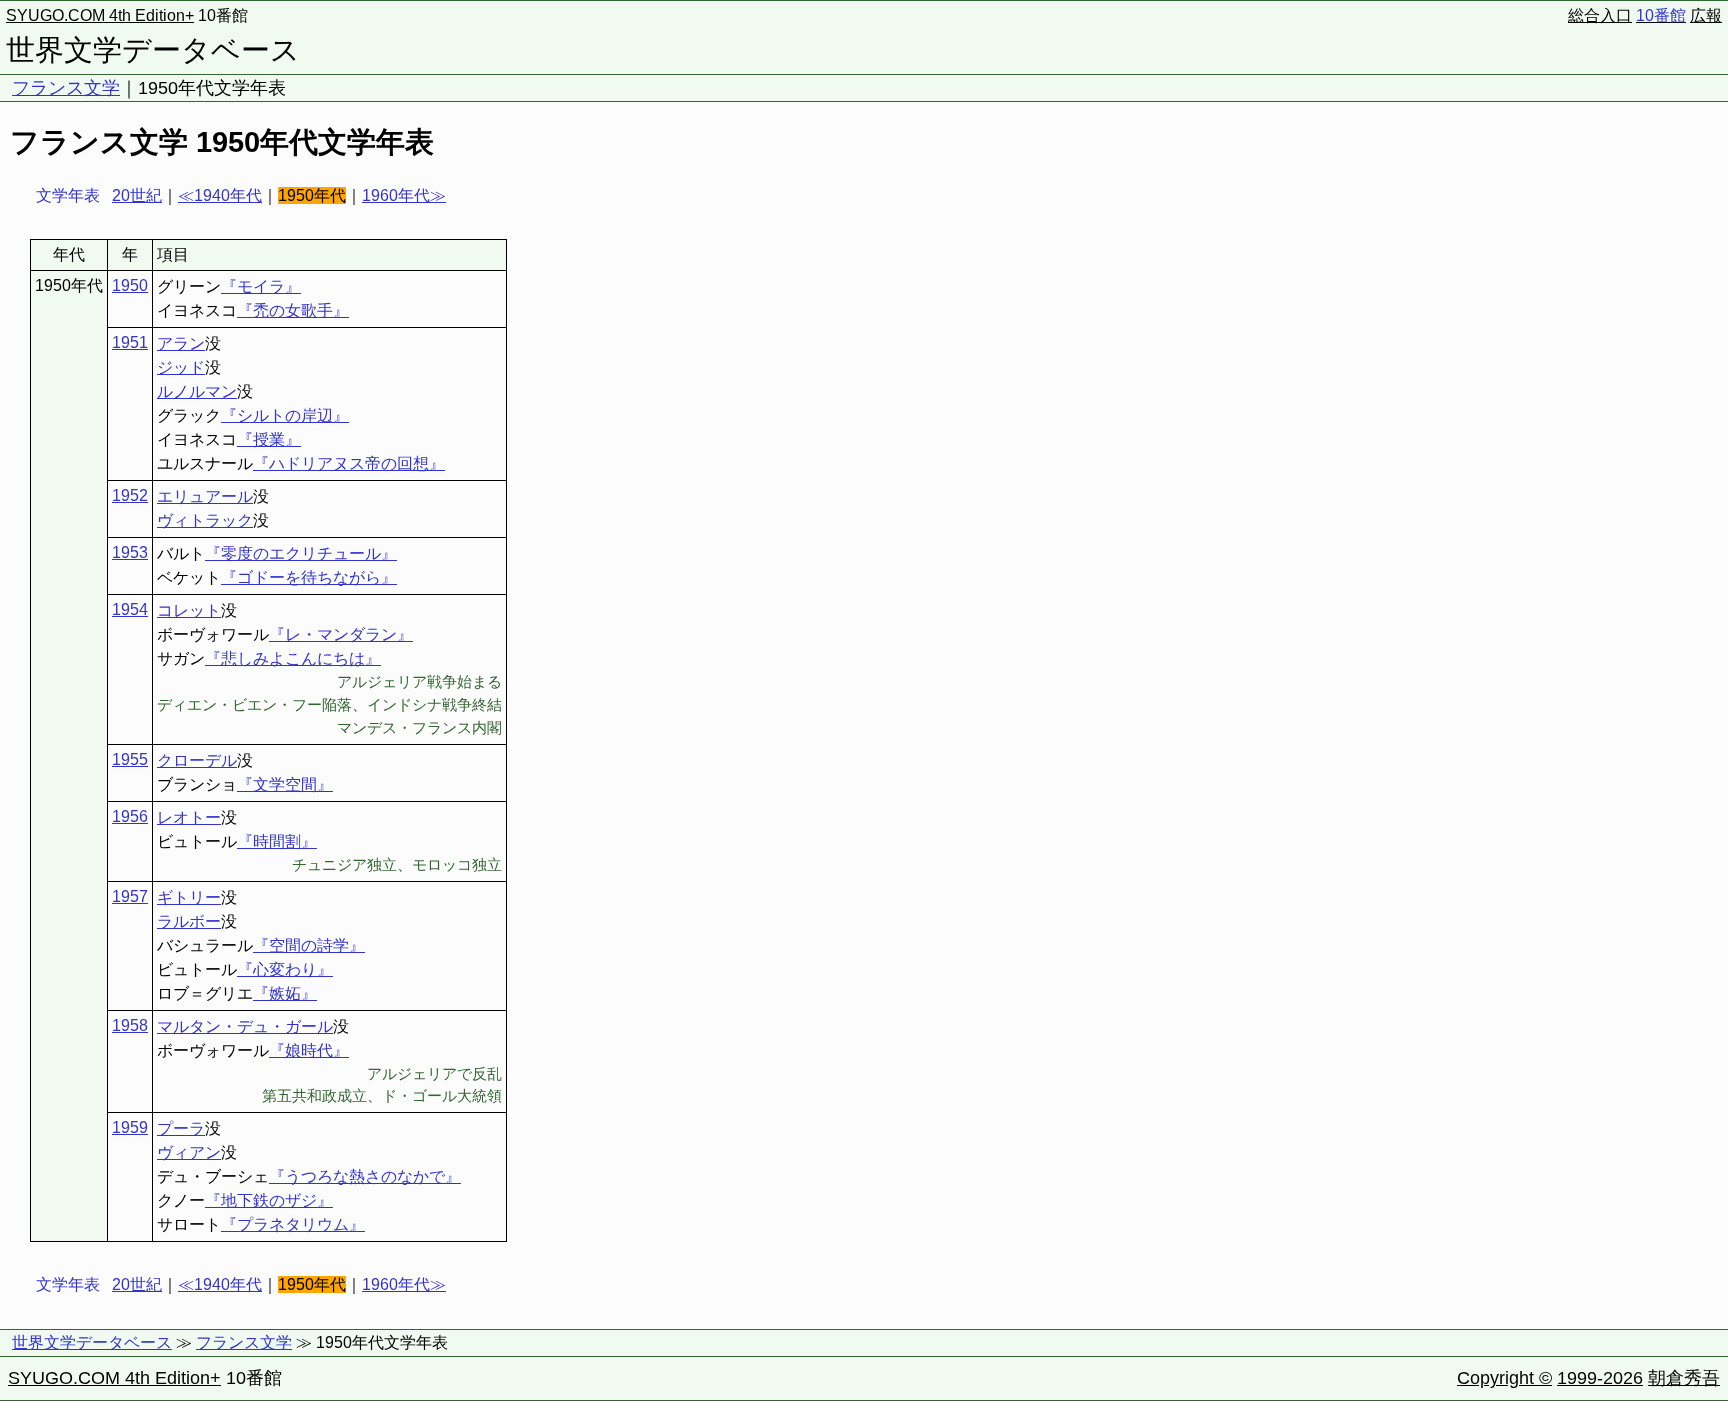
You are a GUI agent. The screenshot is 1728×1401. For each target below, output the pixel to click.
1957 (130, 896)
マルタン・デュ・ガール (245, 1026)
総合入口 (1600, 15)
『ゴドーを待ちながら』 (309, 577)
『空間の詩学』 (309, 945)
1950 (130, 285)
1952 (130, 495)
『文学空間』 (285, 784)
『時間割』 (277, 841)
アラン (181, 343)
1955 (130, 759)
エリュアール (205, 496)
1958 (130, 1025)
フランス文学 (66, 88)
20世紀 (137, 195)
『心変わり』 (285, 969)
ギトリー (189, 897)
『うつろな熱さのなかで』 (365, 1176)
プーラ (181, 1128)
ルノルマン (197, 391)
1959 (130, 1127)
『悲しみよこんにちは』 (293, 658)
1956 (130, 816)
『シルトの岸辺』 (285, 415)
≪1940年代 (220, 195)
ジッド (181, 367)
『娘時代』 (309, 1050)
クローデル (197, 760)
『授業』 (269, 439)
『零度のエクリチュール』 (301, 553)
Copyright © (1504, 1378)
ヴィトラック (205, 520)
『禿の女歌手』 (293, 310)
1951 (130, 342)
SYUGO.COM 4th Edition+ (100, 15)
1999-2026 (1600, 1378)
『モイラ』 (261, 286)
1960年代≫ (404, 195)
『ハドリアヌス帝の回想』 (349, 463)
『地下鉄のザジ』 (269, 1200)
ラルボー (189, 921)
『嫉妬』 (285, 993)
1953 (130, 552)
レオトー (189, 817)
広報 (1706, 15)
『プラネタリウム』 (293, 1224)
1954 (130, 609)
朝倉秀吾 (1684, 1378)
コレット (189, 610)
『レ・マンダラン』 (341, 634)
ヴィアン (189, 1152)
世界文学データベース (153, 50)
